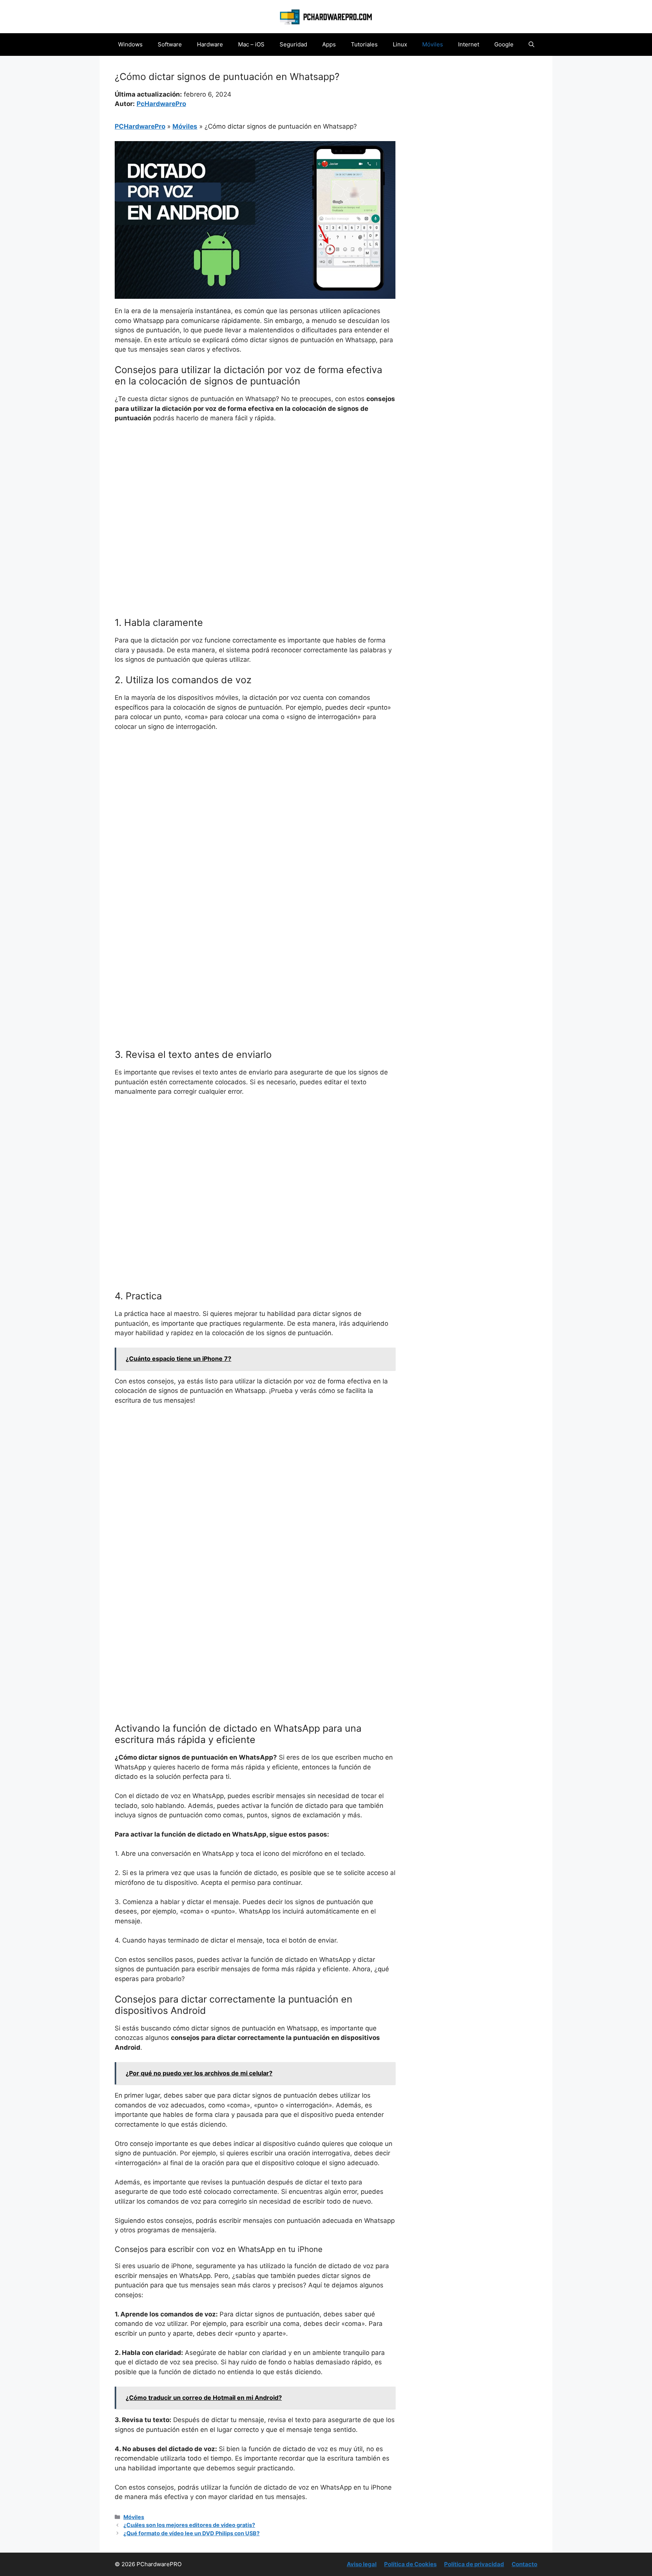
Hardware (210, 44)
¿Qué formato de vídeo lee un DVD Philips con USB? (191, 2533)
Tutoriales (364, 44)
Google (504, 44)
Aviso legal (362, 2564)
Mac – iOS (251, 44)
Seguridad (293, 44)
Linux (400, 44)
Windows (130, 44)
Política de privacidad (474, 2564)
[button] (531, 45)
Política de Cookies (410, 2564)
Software (170, 44)
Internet (469, 44)
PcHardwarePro (161, 104)
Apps (329, 44)
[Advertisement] (255, 486)
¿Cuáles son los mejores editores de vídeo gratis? (189, 2525)
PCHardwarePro (140, 126)
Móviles (433, 44)
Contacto (524, 2564)
